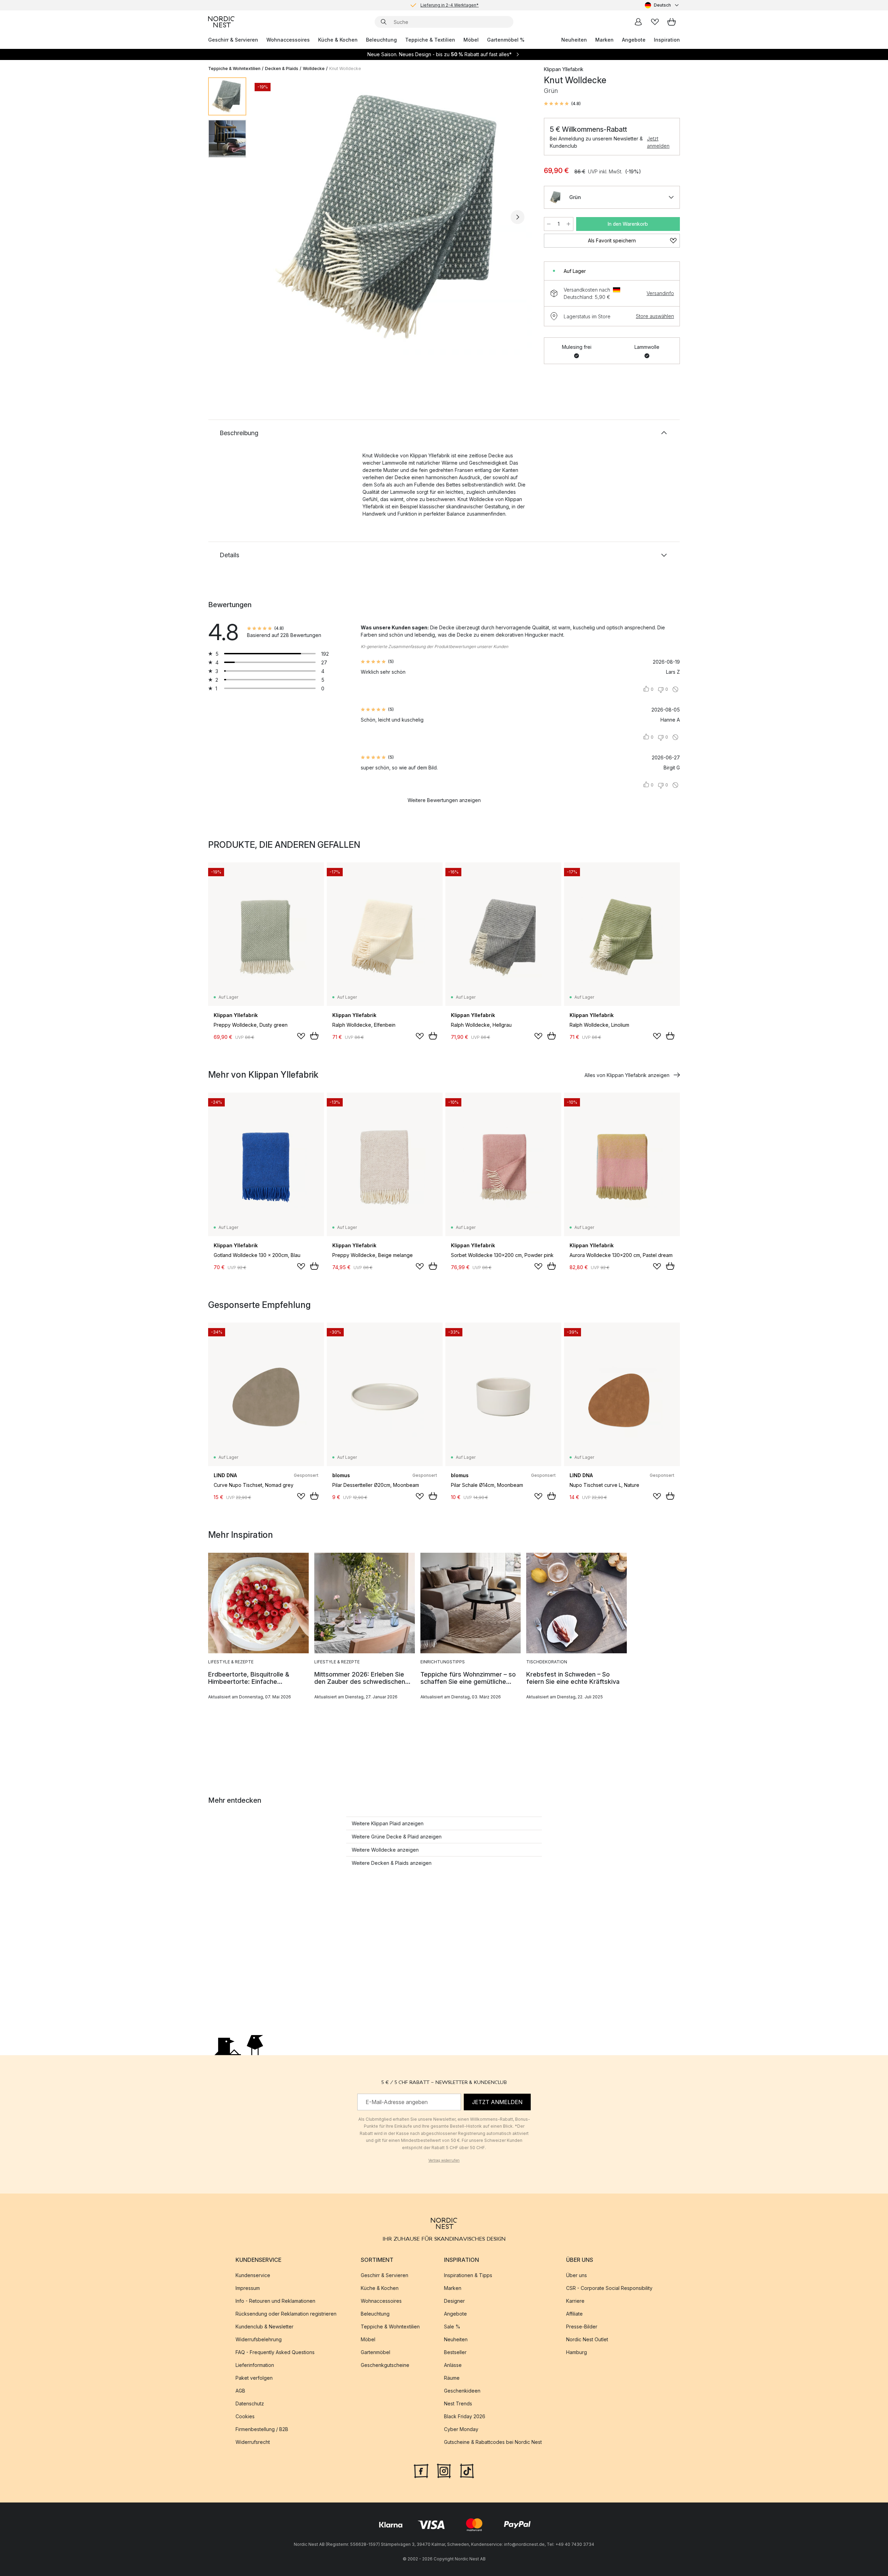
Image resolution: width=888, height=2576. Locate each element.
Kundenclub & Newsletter (264, 2327)
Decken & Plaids (282, 68)
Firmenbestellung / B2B (262, 2429)
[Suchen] (384, 22)
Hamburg (577, 2352)
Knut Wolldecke (345, 68)
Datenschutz (250, 2403)
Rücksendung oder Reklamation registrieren (286, 2314)
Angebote (634, 40)
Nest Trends (458, 2403)
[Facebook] (421, 2470)
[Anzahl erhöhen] (569, 224)
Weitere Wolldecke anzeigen (385, 1850)
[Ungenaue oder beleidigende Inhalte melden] (675, 689)
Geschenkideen (462, 2391)
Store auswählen (655, 316)
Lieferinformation (255, 2365)
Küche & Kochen (338, 40)
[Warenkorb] (672, 22)
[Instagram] (444, 2470)
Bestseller (455, 2352)
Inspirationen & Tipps (468, 2275)
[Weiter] (518, 217)
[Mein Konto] (638, 22)
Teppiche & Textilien (430, 40)
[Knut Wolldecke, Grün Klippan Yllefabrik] (394, 216)
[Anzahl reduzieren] (549, 224)
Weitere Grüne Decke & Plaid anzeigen (397, 1837)
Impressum (248, 2288)
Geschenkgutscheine (385, 2365)
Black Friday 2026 (465, 2416)
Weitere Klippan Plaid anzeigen (388, 1823)
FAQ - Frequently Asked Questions (275, 2352)
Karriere (575, 2301)
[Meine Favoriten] (655, 22)
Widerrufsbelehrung (259, 2339)
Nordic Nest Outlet (587, 2339)
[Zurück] (270, 217)
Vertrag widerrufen (444, 2160)
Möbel (471, 40)
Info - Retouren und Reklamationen (275, 2301)
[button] (562, 104)
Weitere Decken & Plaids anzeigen (392, 1863)
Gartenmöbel (375, 2352)
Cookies (245, 2416)
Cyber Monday (461, 2429)
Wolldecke (314, 68)
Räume (452, 2378)
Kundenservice (253, 2275)
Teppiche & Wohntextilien (234, 68)
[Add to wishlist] (301, 1036)
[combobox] (662, 5)
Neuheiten (574, 40)
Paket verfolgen (254, 2378)
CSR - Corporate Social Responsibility (609, 2288)
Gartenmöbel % (506, 40)
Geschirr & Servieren (233, 40)
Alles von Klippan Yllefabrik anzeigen (627, 1075)
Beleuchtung (381, 40)
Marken (604, 40)
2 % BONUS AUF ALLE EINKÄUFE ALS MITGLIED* (450, 5)
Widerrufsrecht (253, 2442)
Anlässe (453, 2365)
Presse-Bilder (582, 2327)
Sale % (452, 2327)
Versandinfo (660, 293)
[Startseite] (221, 22)
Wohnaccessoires (288, 40)
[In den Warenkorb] (314, 1036)
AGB (240, 2391)
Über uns (577, 2275)
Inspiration (667, 40)
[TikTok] (467, 2470)
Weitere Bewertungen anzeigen (444, 800)
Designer (454, 2301)
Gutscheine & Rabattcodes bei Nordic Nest (493, 2442)
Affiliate (574, 2314)
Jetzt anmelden (658, 142)
